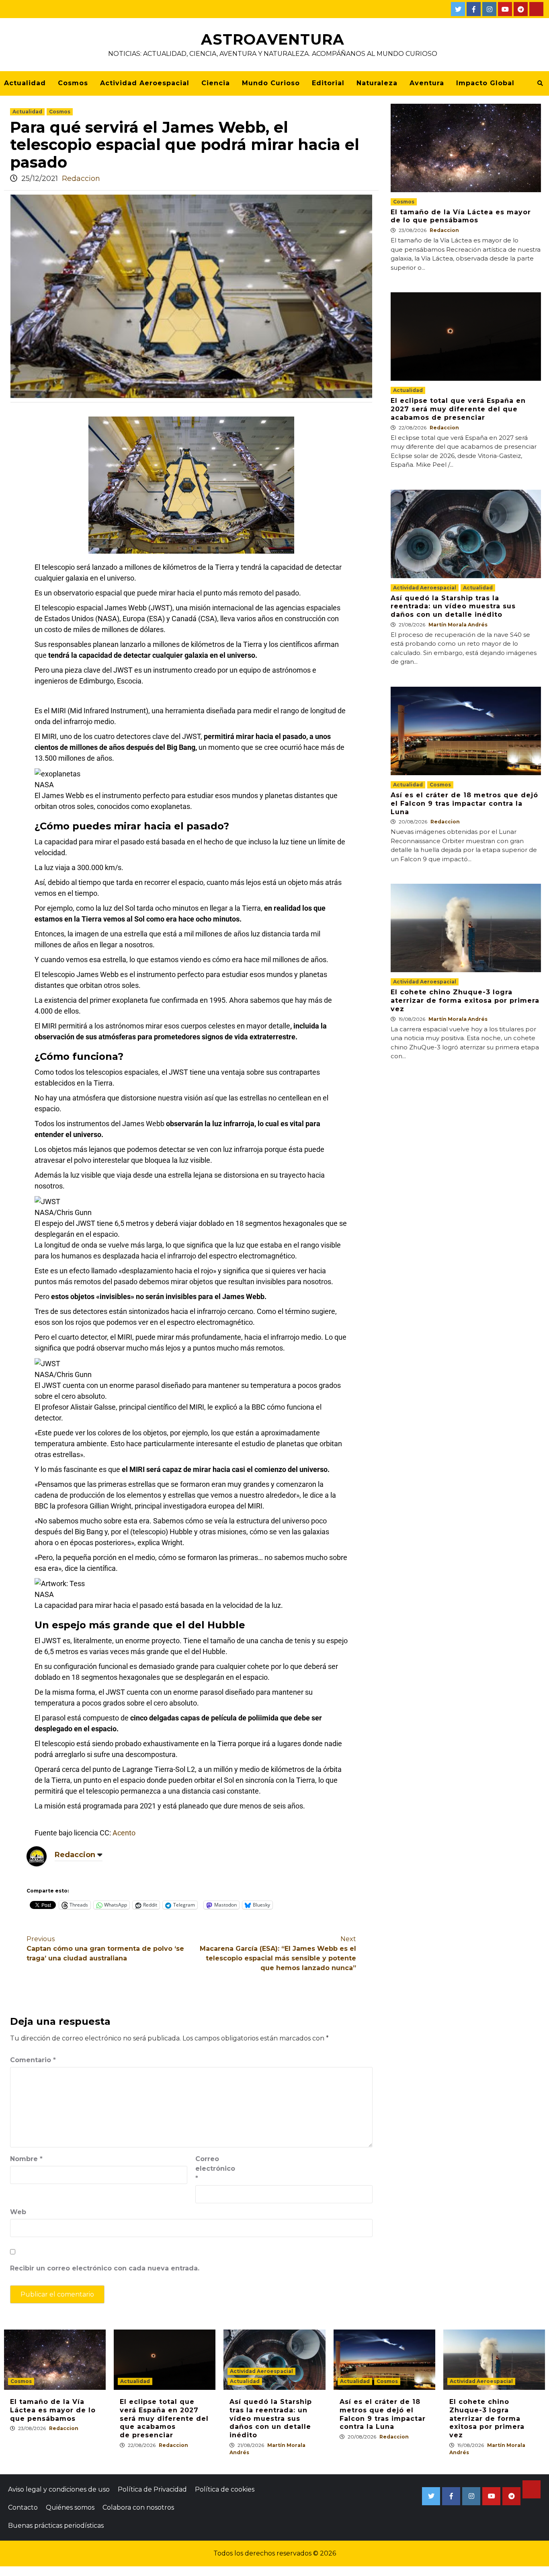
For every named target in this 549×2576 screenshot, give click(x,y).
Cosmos (73, 83)
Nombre (26, 2159)
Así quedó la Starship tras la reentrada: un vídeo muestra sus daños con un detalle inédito (453, 607)
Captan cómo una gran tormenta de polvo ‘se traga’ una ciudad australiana (105, 1949)
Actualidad (25, 83)
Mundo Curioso (271, 83)
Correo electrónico (215, 2169)
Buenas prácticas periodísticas (56, 2526)
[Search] (540, 83)
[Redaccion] (37, 1856)
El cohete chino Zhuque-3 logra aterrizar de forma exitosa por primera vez (465, 1001)
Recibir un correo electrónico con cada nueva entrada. (105, 2268)
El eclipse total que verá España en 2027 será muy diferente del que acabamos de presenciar (458, 409)
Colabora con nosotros (138, 2507)
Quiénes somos (70, 2507)
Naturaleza (377, 83)
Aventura (427, 83)
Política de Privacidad (152, 2489)
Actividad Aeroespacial (145, 83)
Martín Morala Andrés (458, 625)
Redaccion (81, 179)
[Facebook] (474, 9)
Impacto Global (485, 83)
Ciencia (216, 83)
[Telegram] (521, 9)
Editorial (328, 83)
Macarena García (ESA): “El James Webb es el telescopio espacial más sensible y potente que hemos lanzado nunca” (278, 1953)
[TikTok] (536, 9)
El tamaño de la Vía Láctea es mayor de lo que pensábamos (461, 216)
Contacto (23, 2507)
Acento (124, 1833)
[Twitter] (458, 9)
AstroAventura (273, 39)
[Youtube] (505, 9)
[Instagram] (489, 9)
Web (18, 2212)
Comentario (33, 2060)
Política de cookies (225, 2489)
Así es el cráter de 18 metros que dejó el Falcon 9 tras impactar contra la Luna (464, 804)
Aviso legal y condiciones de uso (59, 2489)
